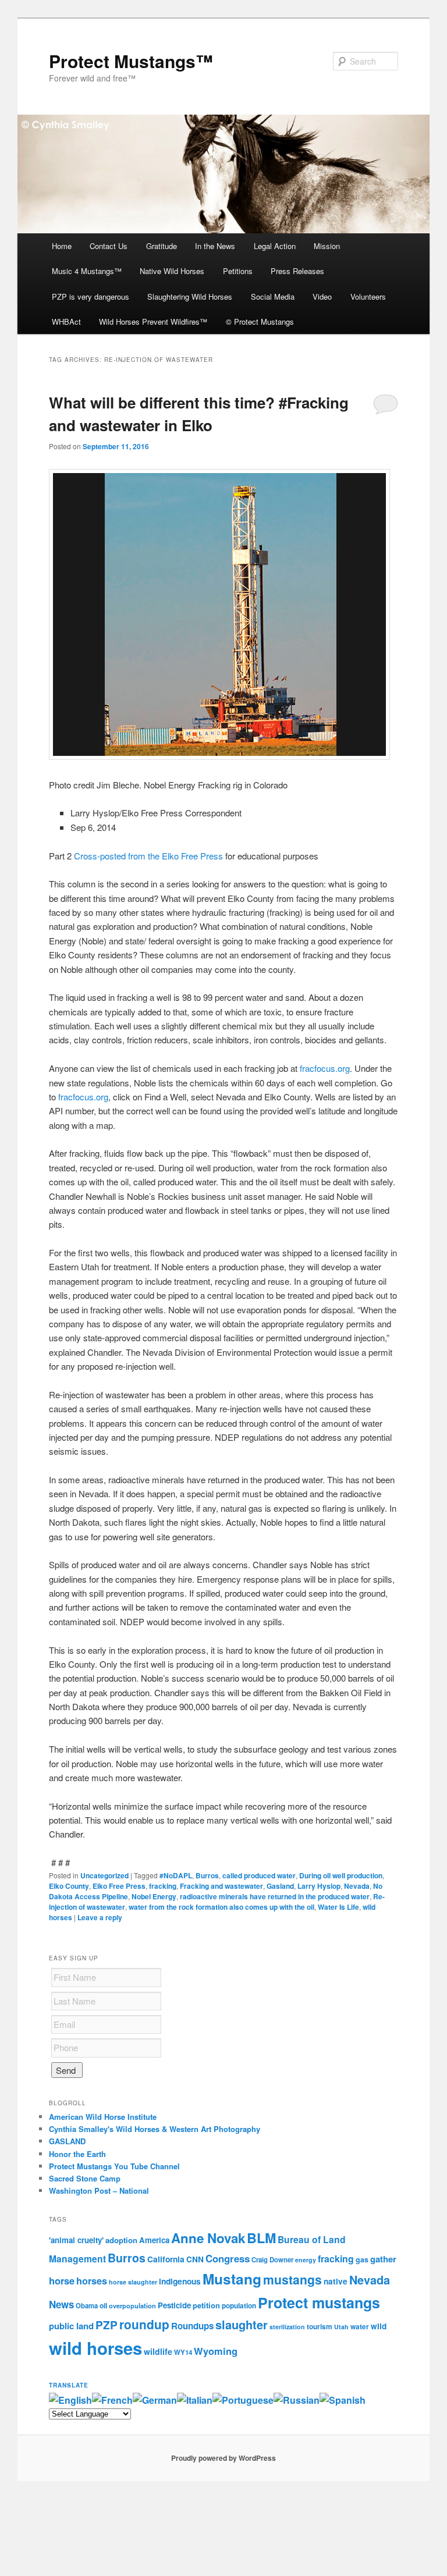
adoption (121, 2240)
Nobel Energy (154, 1896)
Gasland (280, 1886)
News (61, 2304)
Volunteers (368, 296)
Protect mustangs (319, 2303)
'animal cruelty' (76, 2240)
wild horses (95, 2348)
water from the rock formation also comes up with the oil (221, 1907)
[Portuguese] (243, 2400)
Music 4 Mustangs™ (87, 271)
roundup (144, 2324)
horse (62, 2280)
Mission (327, 246)
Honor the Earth (77, 2154)
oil (103, 2305)
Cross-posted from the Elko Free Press (148, 856)
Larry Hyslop (319, 1886)
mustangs (292, 2279)
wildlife (158, 2351)
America (154, 2240)
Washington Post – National (99, 2191)
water (360, 2327)
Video (322, 296)
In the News (215, 246)
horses (92, 2281)
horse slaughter (133, 2282)
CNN (195, 2259)
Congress (228, 2258)
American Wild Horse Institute (103, 2117)
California (166, 2259)
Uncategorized (104, 1875)
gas (362, 2259)
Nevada (357, 1886)
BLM (261, 2238)
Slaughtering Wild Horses (190, 296)
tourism (320, 2327)
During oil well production (341, 1875)
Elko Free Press (119, 1886)
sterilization (287, 2327)
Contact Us (109, 246)
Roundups (192, 2326)
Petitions (238, 271)
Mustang (232, 2279)
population (239, 2306)
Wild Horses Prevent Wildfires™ (153, 321)
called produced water (259, 1875)
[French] (112, 2400)
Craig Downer (272, 2259)
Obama (87, 2305)
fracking (163, 1886)
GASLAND (67, 2141)
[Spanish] (343, 2400)
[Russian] (297, 2400)
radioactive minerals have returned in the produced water (275, 1896)
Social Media (273, 296)
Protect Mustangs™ (131, 61)
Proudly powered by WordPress (223, 2458)
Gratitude (162, 246)
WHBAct (66, 321)
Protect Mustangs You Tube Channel (114, 2166)
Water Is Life (338, 1907)
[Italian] (195, 2400)
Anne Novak (208, 2238)
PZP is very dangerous (91, 296)
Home (62, 246)
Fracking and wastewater (221, 1886)
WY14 (183, 2352)
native (336, 2281)
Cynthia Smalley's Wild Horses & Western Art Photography (155, 2129)
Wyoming (216, 2351)
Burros (207, 1875)
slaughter (242, 2325)
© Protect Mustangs (260, 321)
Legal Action (275, 246)
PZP (107, 2325)
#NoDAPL (176, 1875)
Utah (341, 2327)
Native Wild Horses (172, 271)
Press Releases (297, 271)
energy (306, 2260)
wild (379, 2326)
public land (71, 2326)
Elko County (69, 1886)
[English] (70, 2400)
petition (206, 2305)
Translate (69, 2385)
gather (383, 2259)
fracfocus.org (325, 1068)
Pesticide (174, 2305)
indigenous (180, 2281)
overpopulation (132, 2306)
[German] (155, 2400)
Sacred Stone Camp (85, 2178)
